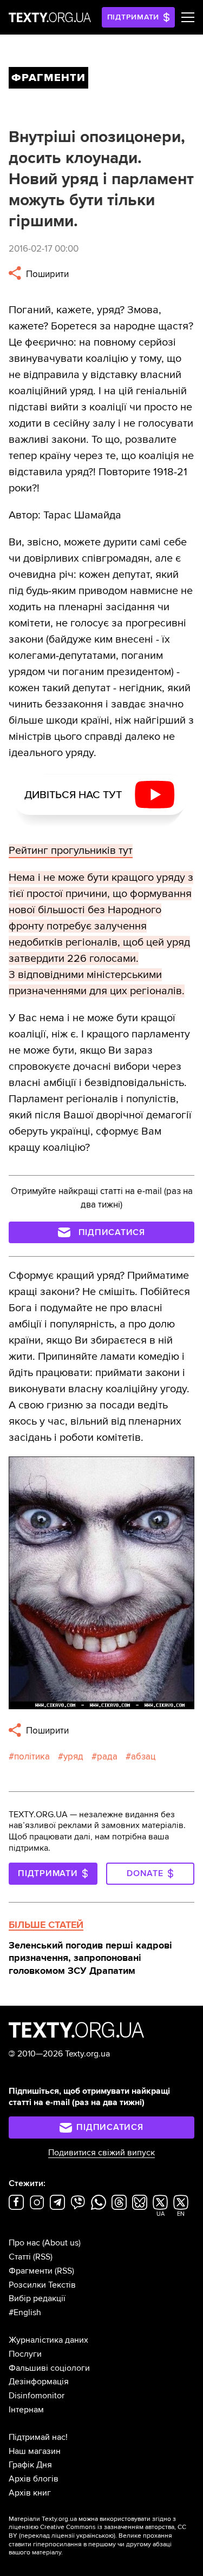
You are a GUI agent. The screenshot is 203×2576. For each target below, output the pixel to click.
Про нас (24, 2243)
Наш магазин (35, 2451)
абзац (143, 1756)
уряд (73, 1756)
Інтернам (26, 2410)
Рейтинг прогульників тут (71, 851)
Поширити (46, 274)
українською (95, 2536)
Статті (20, 2257)
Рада (107, 1756)
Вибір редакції (37, 2298)
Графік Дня (30, 2465)
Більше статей (46, 1925)
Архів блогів (34, 2479)
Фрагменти (31, 2271)
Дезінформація (39, 2382)
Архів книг (30, 2493)
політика (32, 1756)
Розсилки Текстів (42, 2285)
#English (25, 2312)
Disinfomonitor (37, 2396)
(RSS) (43, 2257)
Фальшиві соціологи (49, 2368)
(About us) (61, 2243)
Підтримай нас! (38, 2437)
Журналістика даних (48, 2340)
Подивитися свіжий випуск (101, 2153)
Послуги (25, 2354)
